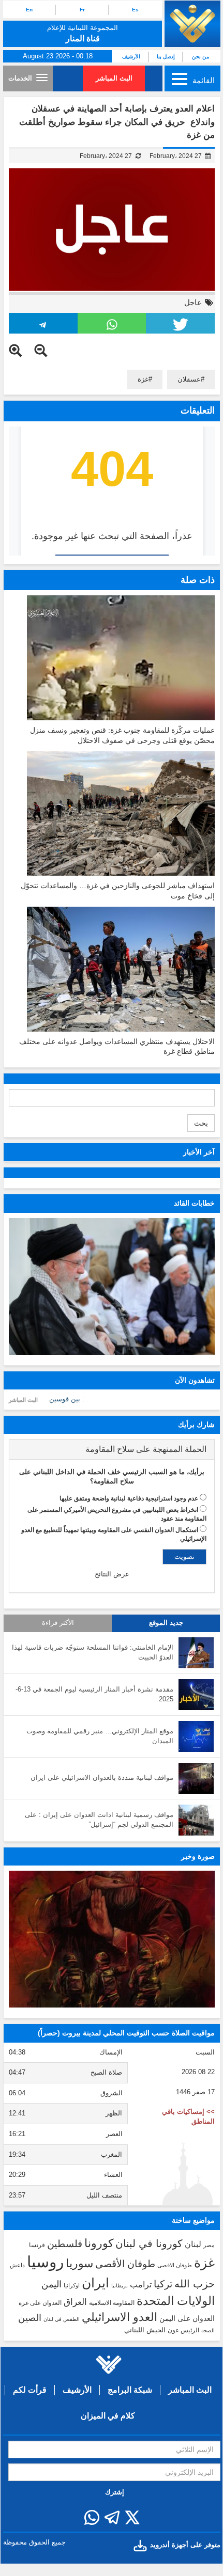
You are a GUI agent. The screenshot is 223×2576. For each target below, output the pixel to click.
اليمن (51, 2284)
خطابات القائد (194, 1203)
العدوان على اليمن (187, 2319)
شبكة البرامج (130, 2390)
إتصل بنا (166, 57)
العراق (75, 2302)
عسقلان (189, 379)
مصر (209, 2245)
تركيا (163, 2284)
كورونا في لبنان (149, 2243)
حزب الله (195, 2284)
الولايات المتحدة (176, 2301)
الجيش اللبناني (145, 2330)
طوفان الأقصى (125, 2264)
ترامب (141, 2284)
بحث (201, 1123)
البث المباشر (114, 78)
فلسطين (65, 2244)
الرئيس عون (183, 2330)
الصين (30, 2318)
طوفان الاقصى (175, 2265)
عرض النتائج (112, 1574)
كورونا (99, 2243)
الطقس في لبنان (62, 2319)
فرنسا (37, 2245)
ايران (95, 2283)
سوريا (79, 2263)
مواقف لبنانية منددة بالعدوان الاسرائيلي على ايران (102, 1777)
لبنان (193, 2244)
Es (135, 10)
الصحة (208, 2330)
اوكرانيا (72, 2285)
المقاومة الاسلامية (112, 2303)
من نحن (200, 57)
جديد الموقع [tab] (166, 1623)
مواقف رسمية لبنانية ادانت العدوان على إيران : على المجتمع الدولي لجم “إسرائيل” (99, 1820)
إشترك (115, 2492)
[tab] (112, 1449)
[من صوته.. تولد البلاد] (112, 1939)
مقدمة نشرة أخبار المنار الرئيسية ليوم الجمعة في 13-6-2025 (94, 1694)
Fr (82, 10)
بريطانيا (120, 2286)
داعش (17, 2265)
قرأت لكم (30, 2390)
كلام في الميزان (108, 2416)
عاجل (193, 302)
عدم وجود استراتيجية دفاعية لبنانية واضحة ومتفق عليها (129, 1498)
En (29, 10)
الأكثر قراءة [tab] (58, 1623)
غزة (143, 379)
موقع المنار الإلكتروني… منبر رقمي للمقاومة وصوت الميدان (100, 1736)
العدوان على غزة (40, 2303)
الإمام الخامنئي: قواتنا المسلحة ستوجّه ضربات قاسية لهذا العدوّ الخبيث (93, 1652)
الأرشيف (131, 57)
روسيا (45, 2262)
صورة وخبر (198, 1856)
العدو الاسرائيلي (120, 2317)
